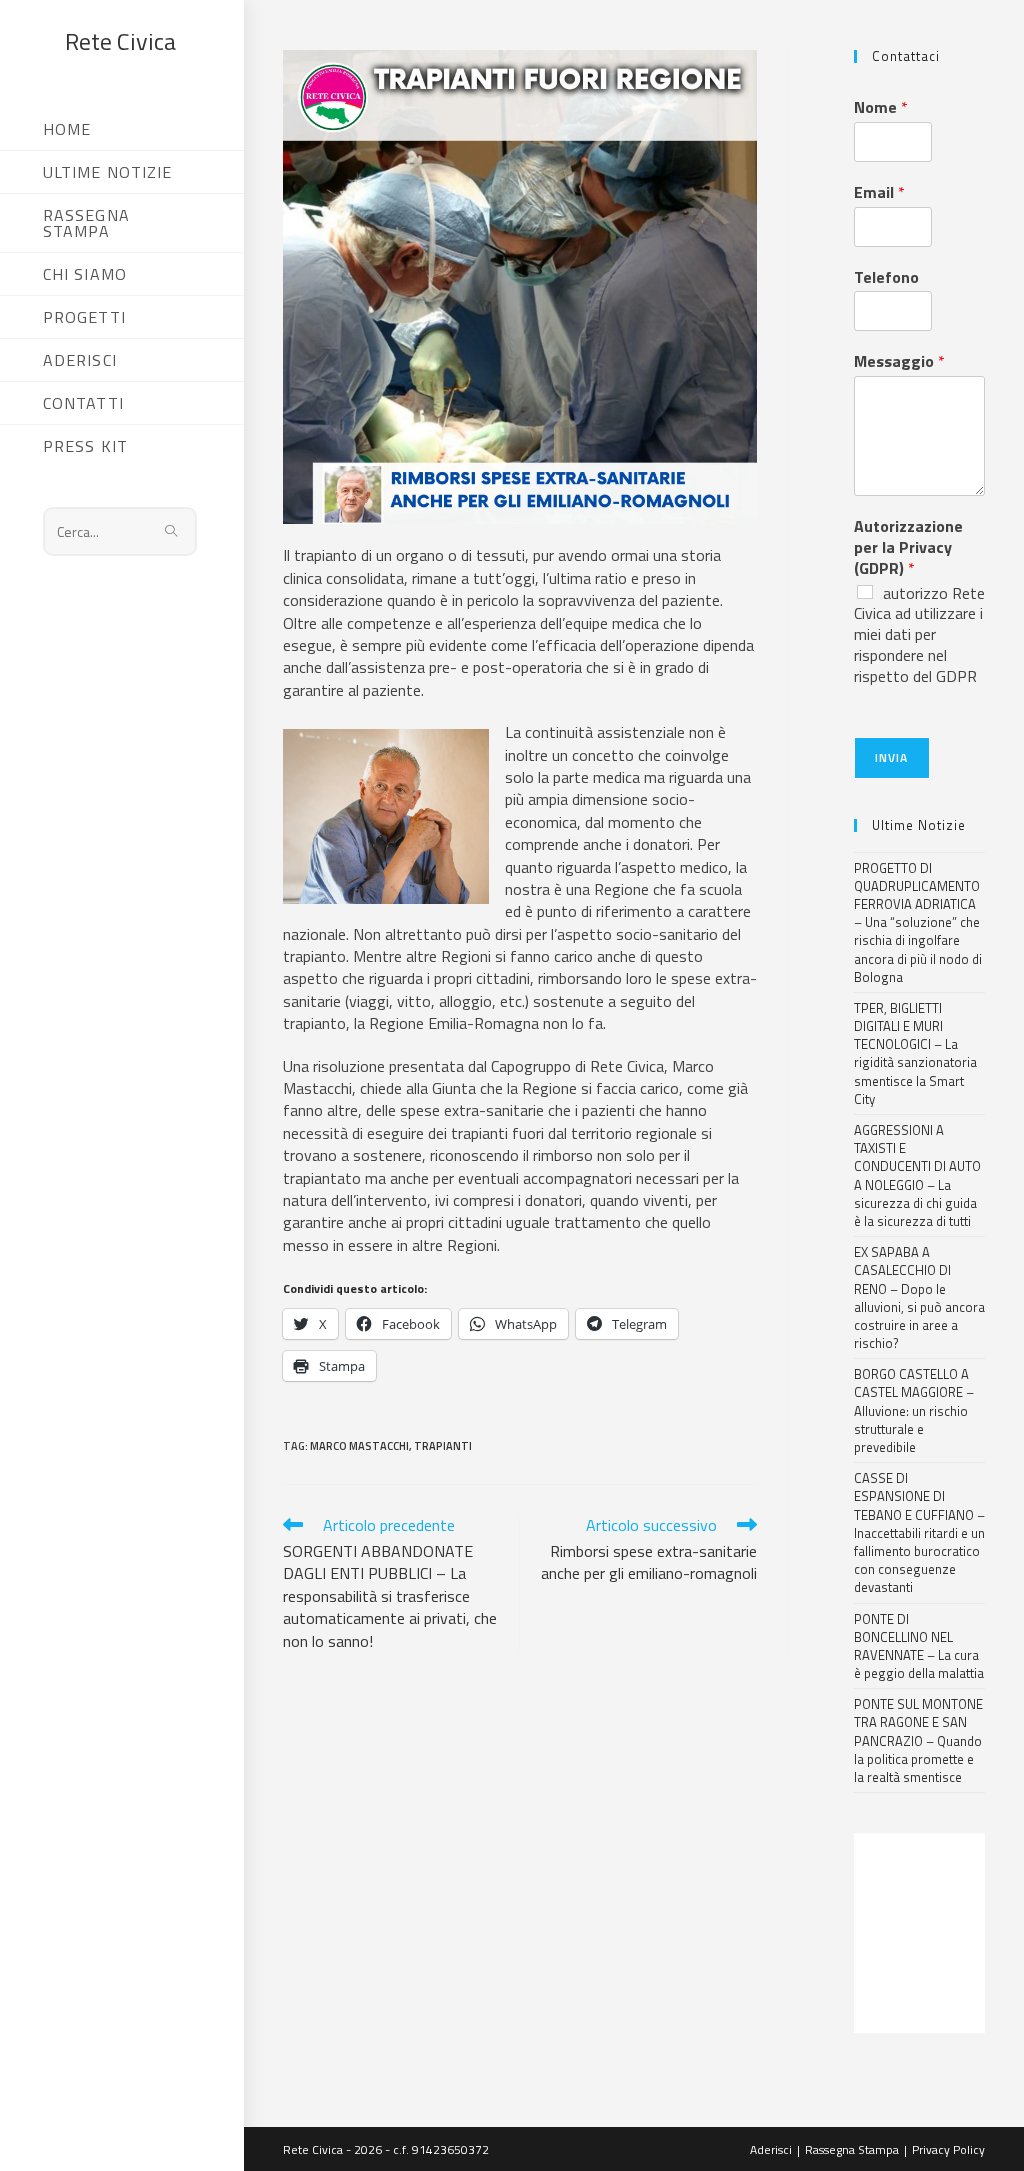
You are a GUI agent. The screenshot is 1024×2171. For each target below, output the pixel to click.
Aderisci (771, 2149)
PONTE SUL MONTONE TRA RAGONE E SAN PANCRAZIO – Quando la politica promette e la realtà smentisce (918, 1740)
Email (879, 192)
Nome (881, 107)
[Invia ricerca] (172, 531)
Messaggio (899, 361)
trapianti (443, 1446)
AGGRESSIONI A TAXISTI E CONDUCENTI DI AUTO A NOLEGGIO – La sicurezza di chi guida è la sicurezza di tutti (917, 1175)
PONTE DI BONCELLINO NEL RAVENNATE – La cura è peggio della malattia (919, 1646)
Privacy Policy (948, 2149)
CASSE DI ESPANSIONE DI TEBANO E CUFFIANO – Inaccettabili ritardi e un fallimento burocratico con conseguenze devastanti (919, 1532)
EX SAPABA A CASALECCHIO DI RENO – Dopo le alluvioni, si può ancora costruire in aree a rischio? (919, 1297)
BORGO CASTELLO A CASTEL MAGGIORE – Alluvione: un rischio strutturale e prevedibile (914, 1410)
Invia (892, 757)
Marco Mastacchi (359, 1446)
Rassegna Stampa (852, 2149)
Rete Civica (120, 41)
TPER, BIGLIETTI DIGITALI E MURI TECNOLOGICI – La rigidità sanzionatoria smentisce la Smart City (915, 1053)
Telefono (886, 277)
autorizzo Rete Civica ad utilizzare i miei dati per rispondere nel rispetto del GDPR (919, 634)
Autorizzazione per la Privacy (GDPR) (908, 547)
